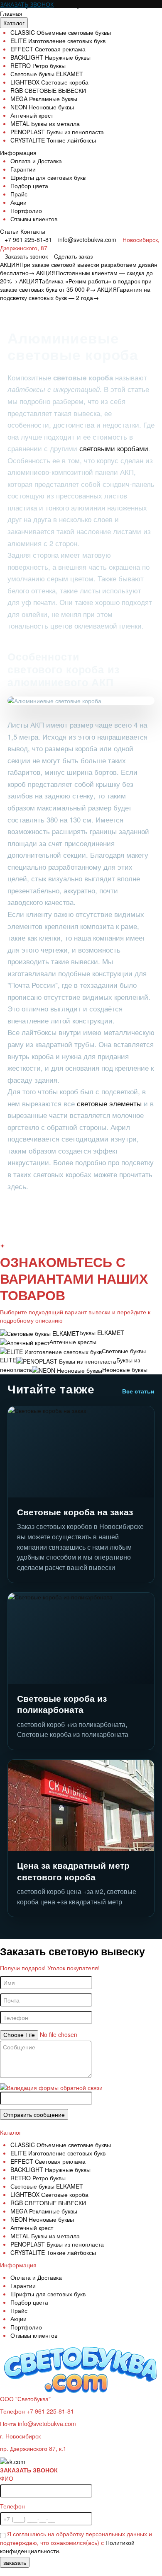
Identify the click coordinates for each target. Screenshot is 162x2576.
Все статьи (138, 1391)
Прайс (19, 194)
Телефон (12, 2506)
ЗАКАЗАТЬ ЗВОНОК (27, 4)
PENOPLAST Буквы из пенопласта (57, 132)
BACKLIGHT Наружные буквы (50, 57)
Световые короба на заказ (75, 1512)
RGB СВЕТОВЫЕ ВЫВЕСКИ (48, 90)
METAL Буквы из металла (45, 123)
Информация (18, 152)
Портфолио (26, 210)
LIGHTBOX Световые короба (49, 82)
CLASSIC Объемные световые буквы (61, 32)
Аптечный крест (32, 115)
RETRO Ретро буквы (38, 65)
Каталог (14, 23)
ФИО (7, 2478)
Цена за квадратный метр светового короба (73, 1871)
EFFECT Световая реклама (48, 49)
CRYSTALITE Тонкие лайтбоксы (53, 140)
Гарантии (23, 169)
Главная (11, 13)
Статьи (9, 231)
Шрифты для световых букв (48, 177)
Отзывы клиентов (34, 219)
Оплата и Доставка (36, 161)
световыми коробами (113, 448)
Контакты (33, 231)
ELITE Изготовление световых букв (58, 41)
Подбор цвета (29, 186)
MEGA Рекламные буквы (44, 99)
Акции (18, 202)
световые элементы (109, 1103)
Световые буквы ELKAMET (47, 74)
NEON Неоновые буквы (42, 107)
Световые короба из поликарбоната (62, 1704)
